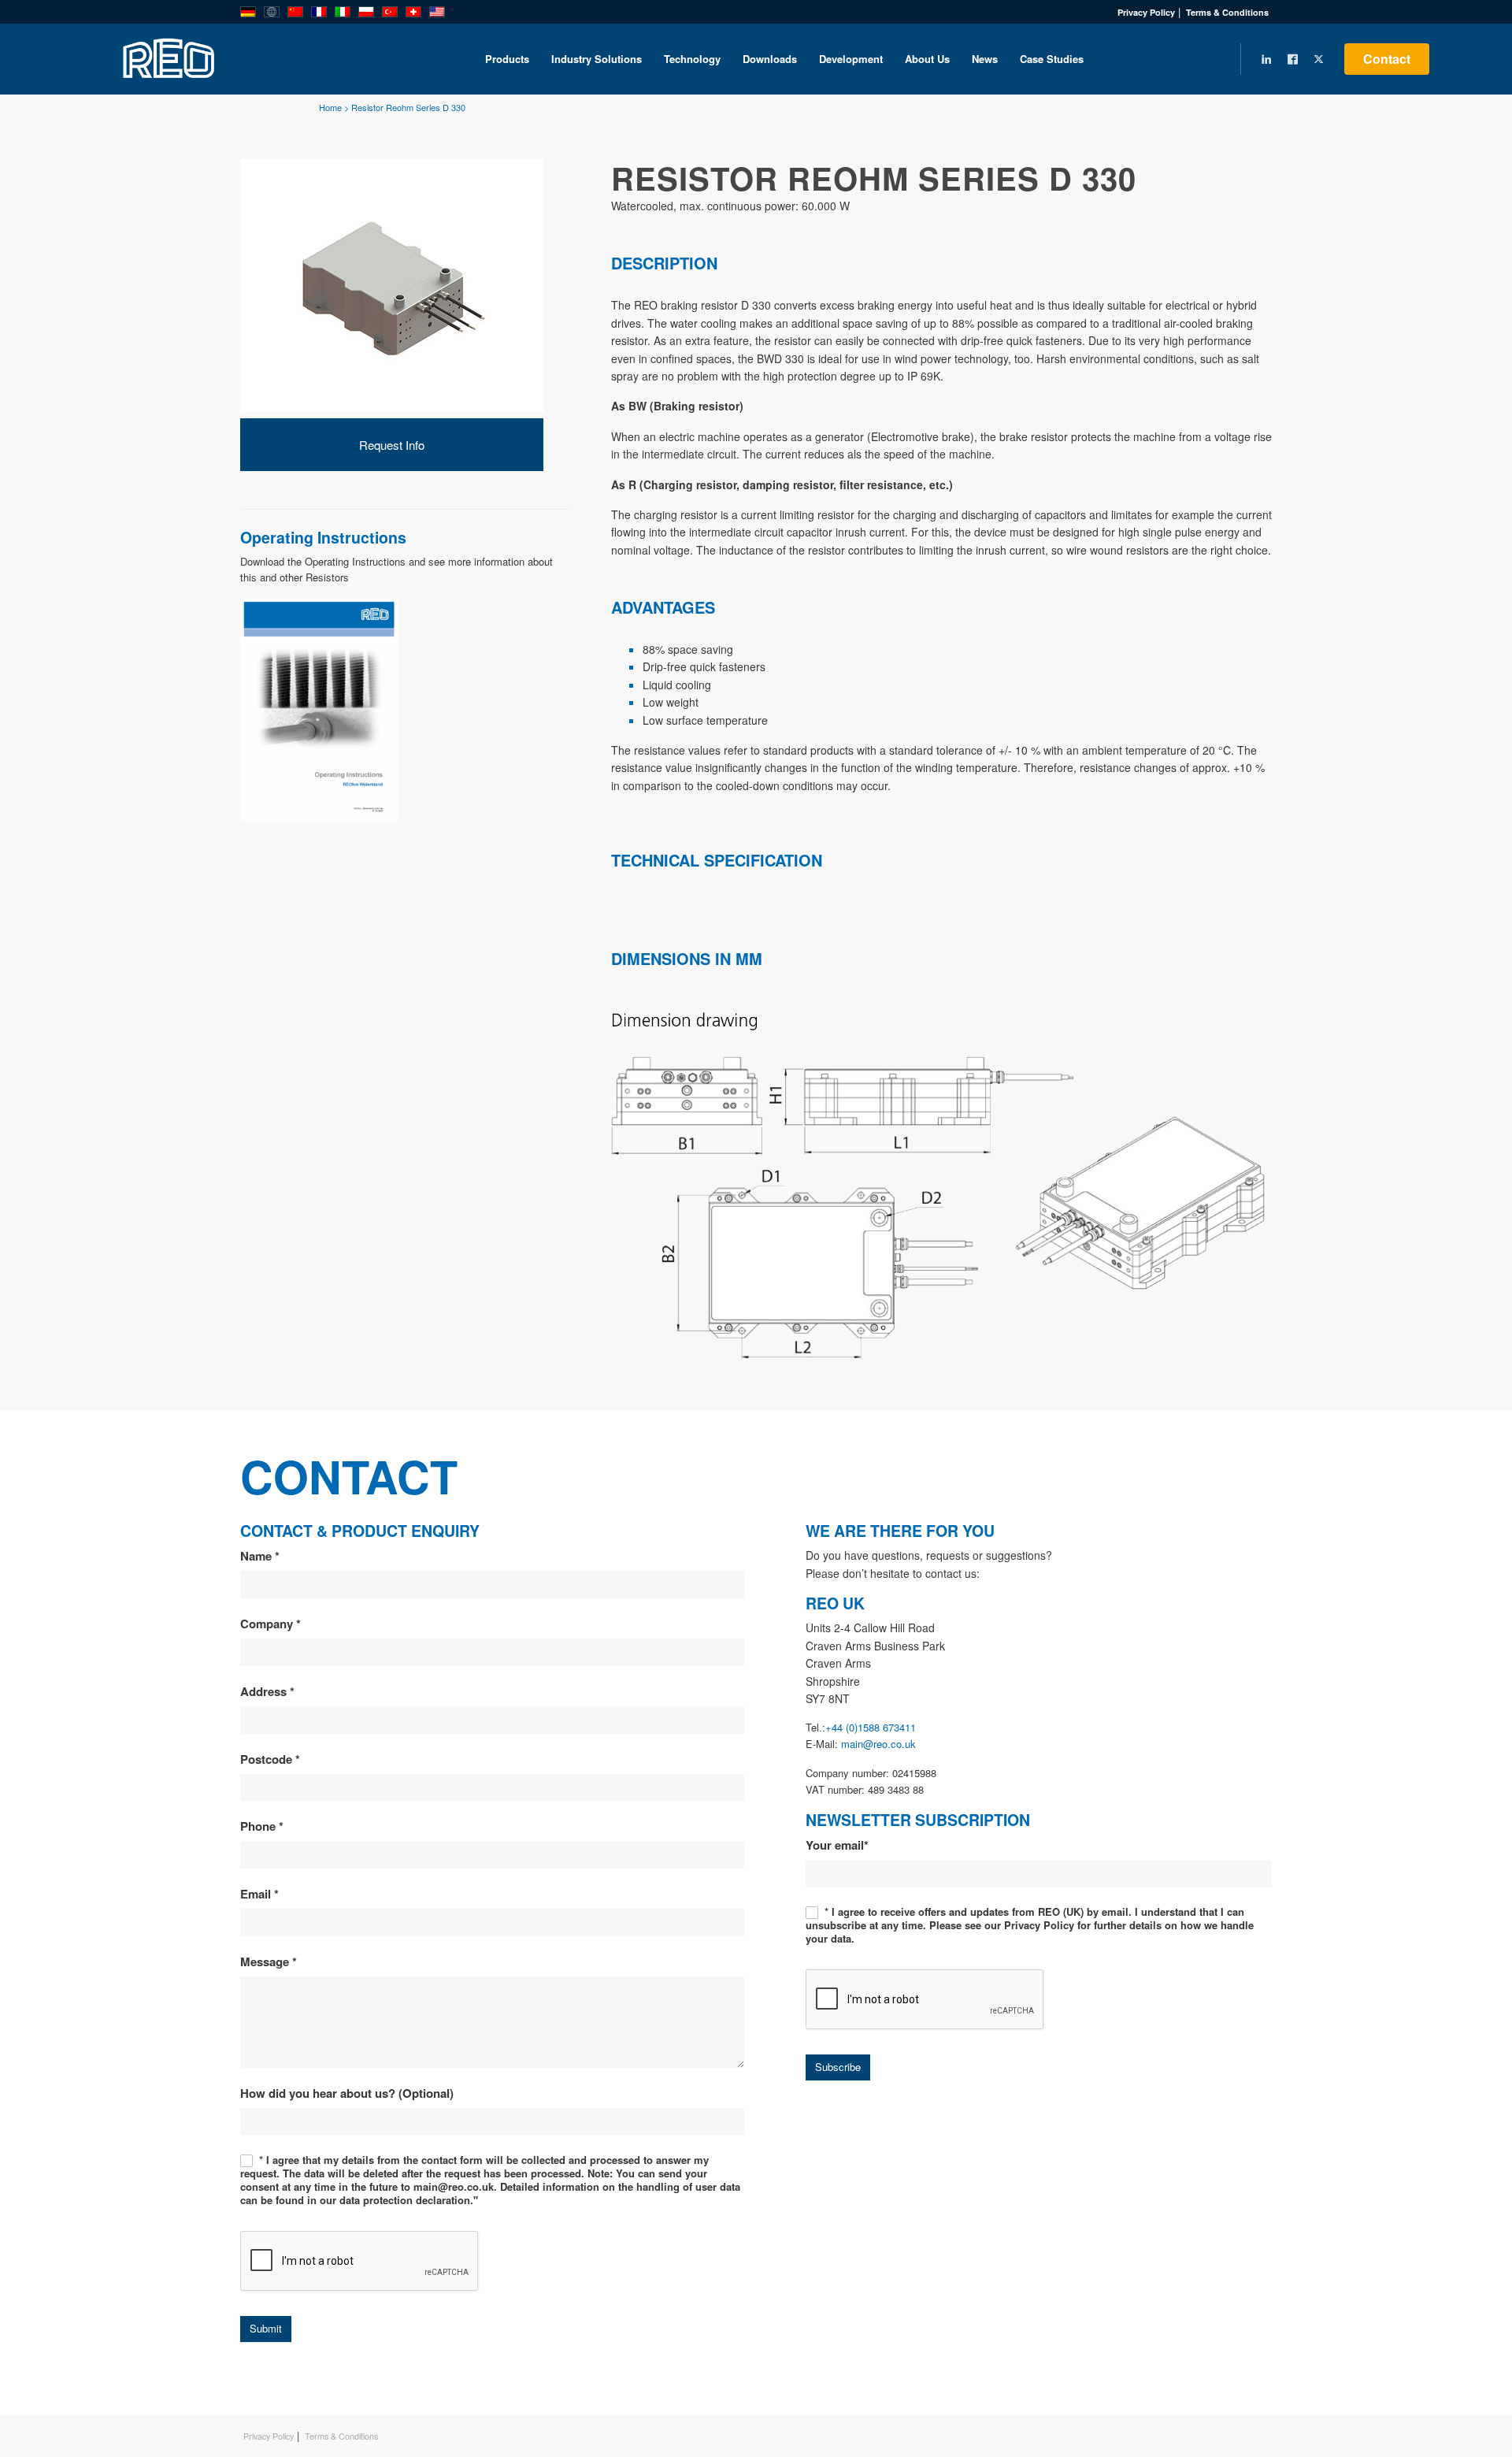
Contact (1387, 59)
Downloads (770, 59)
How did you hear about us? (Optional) (347, 2093)
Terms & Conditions (1227, 12)
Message (269, 1962)
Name (260, 1556)
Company (271, 1624)
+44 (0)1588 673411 (871, 1727)
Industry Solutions (597, 59)
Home (330, 107)
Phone (262, 1826)
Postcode (270, 1759)
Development (851, 59)
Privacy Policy (1146, 12)
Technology (692, 59)
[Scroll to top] (1437, 2390)
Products (507, 59)
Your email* (837, 1845)
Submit (266, 2328)
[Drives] (319, 709)
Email (259, 1894)
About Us (927, 59)
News (985, 59)
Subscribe (838, 2067)
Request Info (392, 445)
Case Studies (1052, 59)
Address (267, 1691)
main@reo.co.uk (878, 1744)
